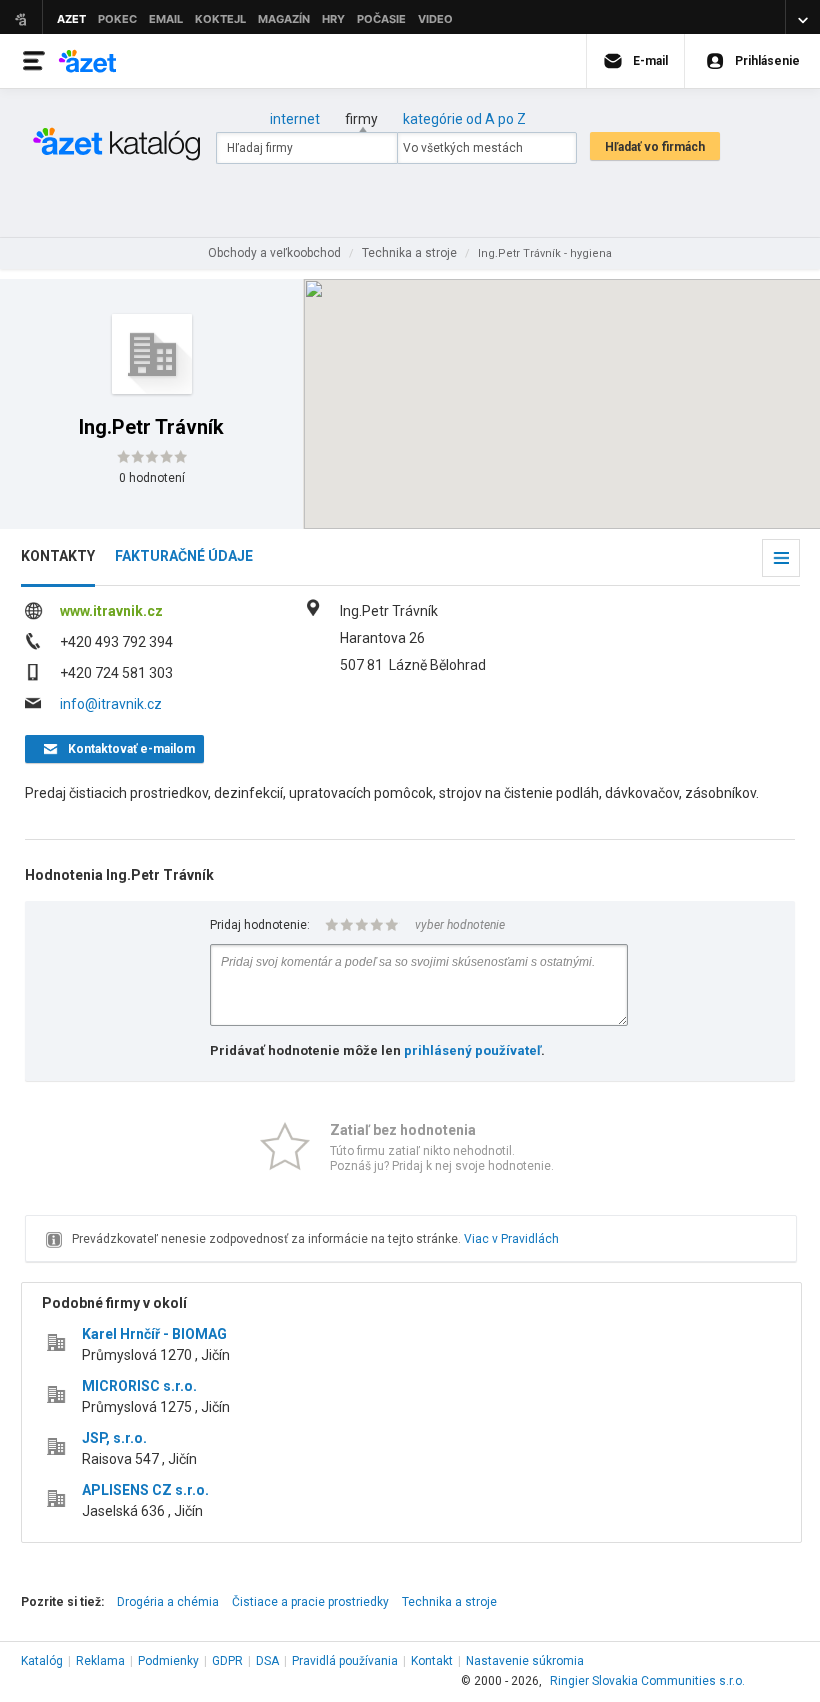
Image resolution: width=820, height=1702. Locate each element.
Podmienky (168, 1661)
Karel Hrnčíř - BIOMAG (154, 1334)
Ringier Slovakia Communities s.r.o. (647, 1681)
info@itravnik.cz (111, 704)
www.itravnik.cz (111, 611)
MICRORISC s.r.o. (139, 1386)
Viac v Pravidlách (511, 1239)
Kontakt (432, 1661)
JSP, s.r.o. (114, 1438)
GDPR (227, 1661)
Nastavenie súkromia (525, 1661)
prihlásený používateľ (472, 1050)
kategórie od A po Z (464, 119)
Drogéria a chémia (168, 1602)
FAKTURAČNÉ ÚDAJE (184, 556)
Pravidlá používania (345, 1661)
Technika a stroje (449, 1602)
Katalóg (42, 1661)
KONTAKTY (58, 556)
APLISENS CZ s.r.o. (145, 1490)
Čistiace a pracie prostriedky (310, 1602)
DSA (267, 1661)
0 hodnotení (152, 478)
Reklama (100, 1661)
